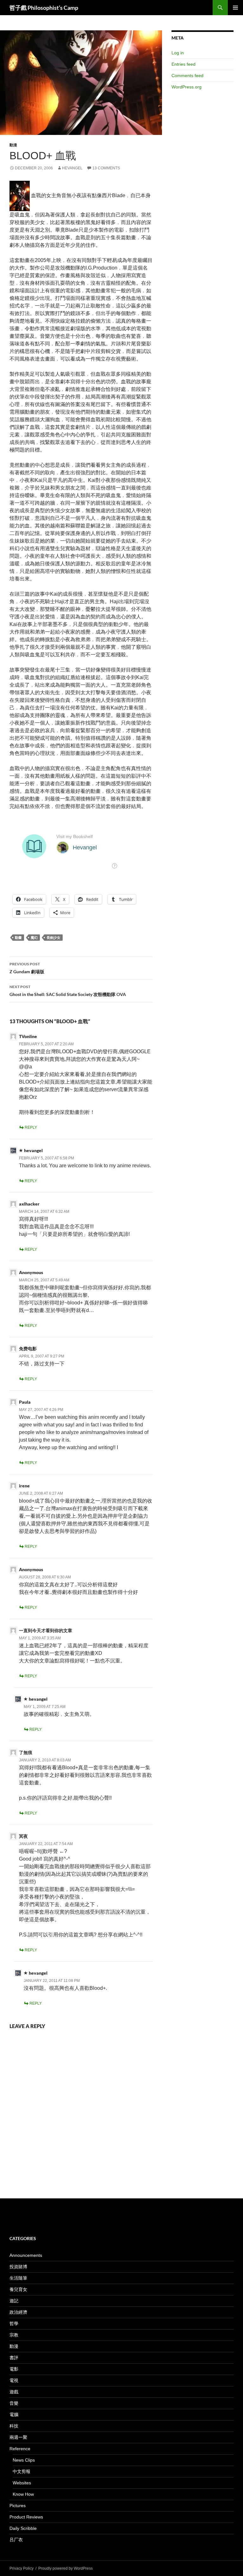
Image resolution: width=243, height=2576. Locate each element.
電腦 (14, 2415)
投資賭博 (18, 2267)
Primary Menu (235, 8)
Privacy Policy (22, 2568)
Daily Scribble (23, 2528)
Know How (23, 2494)
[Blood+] (20, 195)
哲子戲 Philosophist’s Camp (44, 8)
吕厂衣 (16, 2540)
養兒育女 (18, 2289)
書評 (14, 2358)
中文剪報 (22, 2471)
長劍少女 (53, 937)
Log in (178, 53)
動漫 (13, 145)
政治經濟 (18, 2312)
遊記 (14, 2301)
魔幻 (34, 937)
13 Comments (106, 168)
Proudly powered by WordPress (65, 2568)
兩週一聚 (18, 2437)
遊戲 (14, 2392)
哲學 (14, 2324)
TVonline (28, 1036)
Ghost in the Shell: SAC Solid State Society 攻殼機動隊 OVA (68, 991)
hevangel (72, 168)
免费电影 (28, 1349)
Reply (31, 1127)
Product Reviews (26, 2517)
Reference (20, 2449)
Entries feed (184, 64)
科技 (14, 2426)
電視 (14, 2380)
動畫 (18, 937)
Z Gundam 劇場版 (27, 968)
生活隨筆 (18, 2278)
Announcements (26, 2255)
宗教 (14, 2335)
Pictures (18, 2506)
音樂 (14, 2403)
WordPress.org (187, 87)
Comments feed (187, 76)
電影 (14, 2369)
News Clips (24, 2460)
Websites (22, 2483)
